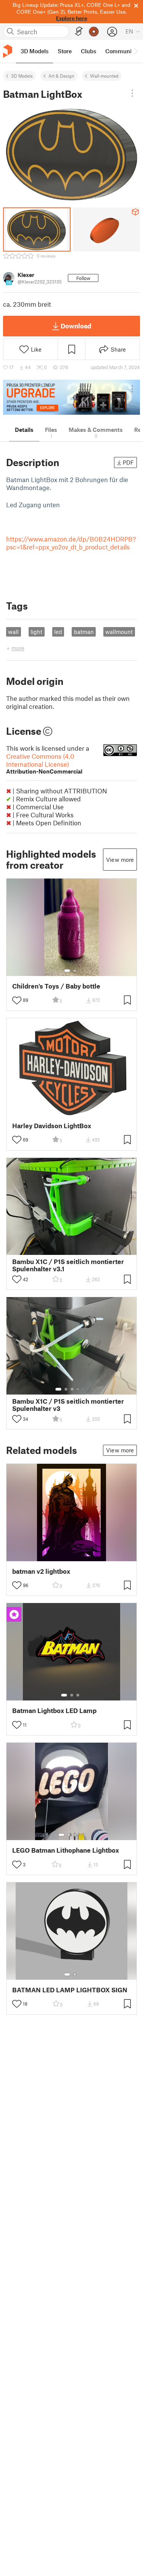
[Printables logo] (8, 51)
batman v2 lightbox (41, 1571)
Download (76, 326)
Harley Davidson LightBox (52, 1126)
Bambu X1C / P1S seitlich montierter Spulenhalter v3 (68, 1405)
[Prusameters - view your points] (94, 32)
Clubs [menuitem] (88, 51)
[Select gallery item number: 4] (78, 1389)
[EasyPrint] (79, 31)
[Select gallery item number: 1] (67, 971)
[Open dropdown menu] (132, 93)
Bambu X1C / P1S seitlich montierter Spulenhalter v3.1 (68, 1265)
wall (13, 632)
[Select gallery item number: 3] (72, 1389)
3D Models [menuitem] (35, 51)
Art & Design (61, 76)
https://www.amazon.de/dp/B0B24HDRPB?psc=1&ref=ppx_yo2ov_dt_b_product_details (71, 543)
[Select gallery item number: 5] (84, 1389)
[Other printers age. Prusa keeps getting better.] (71, 397)
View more (120, 860)
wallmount (119, 632)
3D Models (22, 76)
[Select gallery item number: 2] (75, 971)
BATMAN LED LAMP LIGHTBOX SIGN (70, 1990)
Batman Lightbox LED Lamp (54, 1711)
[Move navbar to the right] (135, 51)
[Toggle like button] (17, 1000)
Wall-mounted (104, 76)
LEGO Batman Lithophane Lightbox (66, 1850)
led (58, 632)
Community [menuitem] (121, 51)
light (36, 632)
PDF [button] (128, 462)
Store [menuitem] (65, 51)
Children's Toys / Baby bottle (56, 986)
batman (84, 632)
